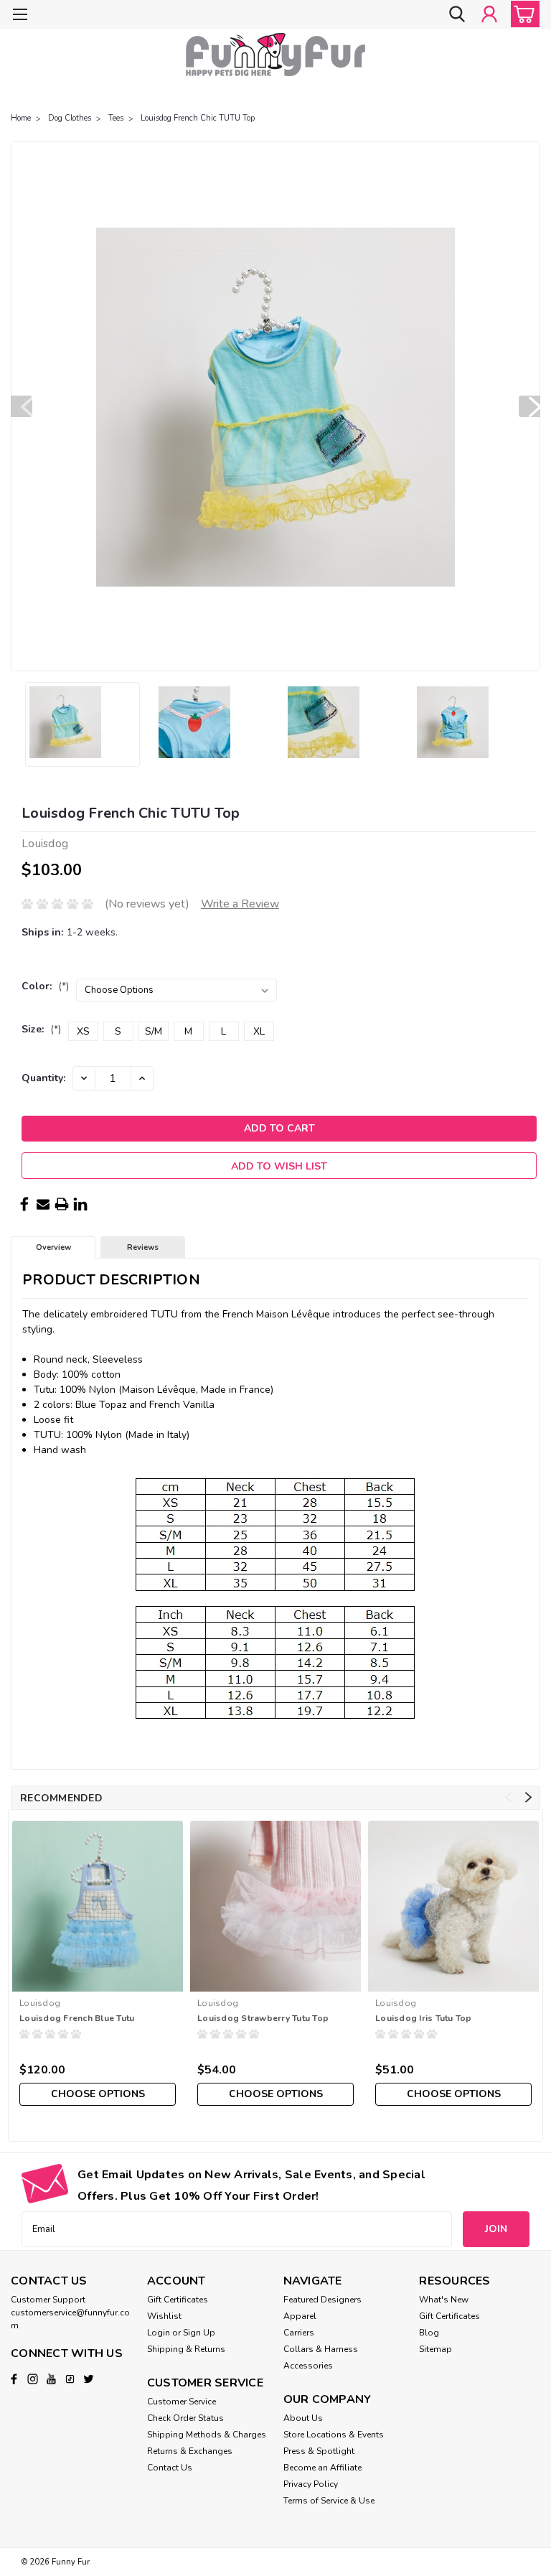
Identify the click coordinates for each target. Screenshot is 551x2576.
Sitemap (435, 2349)
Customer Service (182, 2402)
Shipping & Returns (186, 2349)
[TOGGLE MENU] (20, 16)
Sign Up (199, 2333)
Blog (429, 2333)
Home (21, 118)
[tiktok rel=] (70, 2379)
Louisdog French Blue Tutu (77, 2018)
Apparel (300, 2316)
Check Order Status (185, 2418)
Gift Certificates (178, 2300)
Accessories (308, 2366)
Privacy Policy (311, 2484)
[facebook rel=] (14, 2379)
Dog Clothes (70, 118)
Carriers (299, 2333)
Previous (22, 406)
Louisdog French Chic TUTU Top (198, 118)
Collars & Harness (321, 2349)
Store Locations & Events (334, 2435)
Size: (41, 1029)
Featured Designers (322, 2300)
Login (159, 2333)
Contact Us (170, 2468)
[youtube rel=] (51, 2379)
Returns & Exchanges (190, 2451)
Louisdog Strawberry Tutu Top (263, 2018)
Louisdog (40, 2003)
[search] (457, 14)
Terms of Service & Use (329, 2501)
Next (529, 406)
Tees (116, 118)
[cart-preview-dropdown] (522, 14)
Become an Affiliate (322, 2468)
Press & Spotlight (319, 2451)
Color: (45, 986)
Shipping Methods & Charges (207, 2435)
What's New (444, 2300)
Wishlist (164, 2316)
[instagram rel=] (33, 2379)
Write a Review (240, 904)
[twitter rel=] (89, 2379)
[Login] (489, 14)
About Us (303, 2418)
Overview (53, 1247)
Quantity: (43, 1078)
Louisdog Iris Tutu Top (424, 2018)
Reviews (143, 1247)
